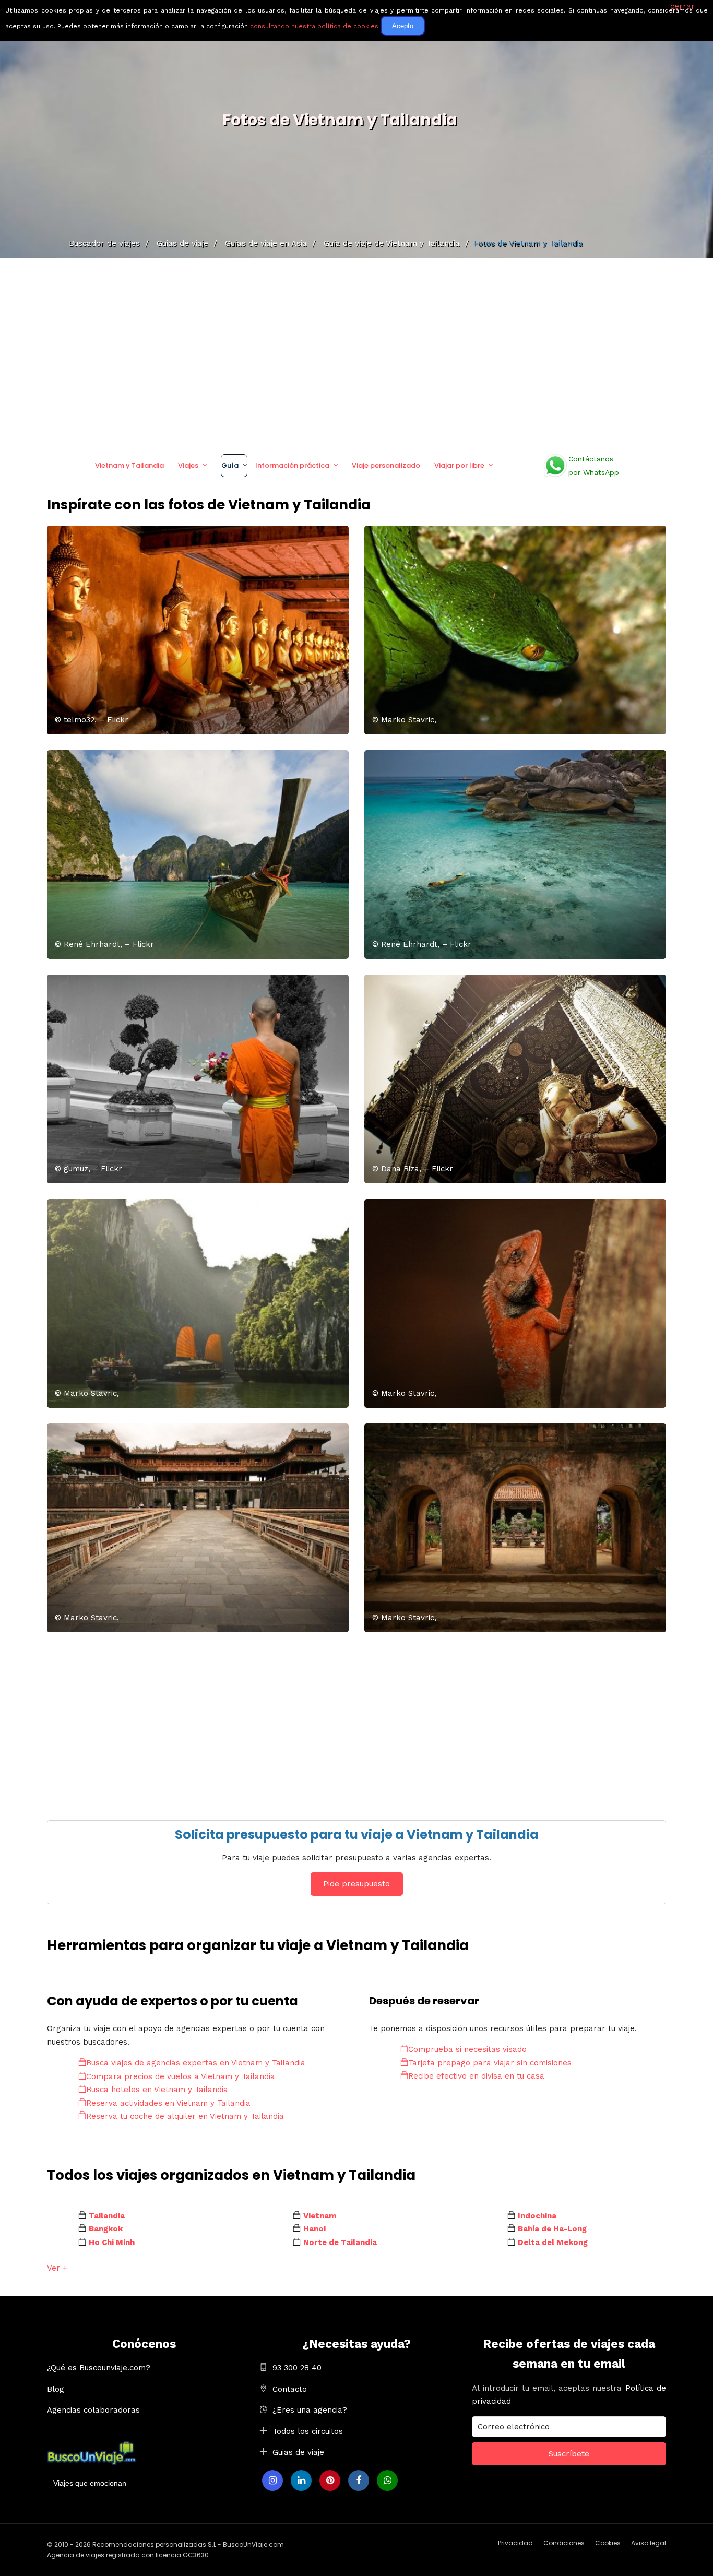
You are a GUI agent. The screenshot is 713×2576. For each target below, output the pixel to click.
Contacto (290, 2389)
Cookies (608, 2543)
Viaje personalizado (386, 465)
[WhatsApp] (387, 2480)
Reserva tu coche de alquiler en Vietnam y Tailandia (185, 2116)
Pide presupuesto (356, 1884)
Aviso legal (649, 2543)
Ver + (57, 2268)
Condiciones (564, 2543)
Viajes (188, 465)
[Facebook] (359, 2480)
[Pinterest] (330, 2480)
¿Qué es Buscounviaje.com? (99, 2368)
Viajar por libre (459, 465)
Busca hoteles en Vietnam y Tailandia (157, 2090)
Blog (56, 2389)
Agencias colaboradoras (93, 2410)
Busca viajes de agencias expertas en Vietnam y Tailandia (196, 2063)
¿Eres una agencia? (310, 2410)
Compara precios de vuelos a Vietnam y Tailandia (181, 2076)
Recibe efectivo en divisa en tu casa (476, 2076)
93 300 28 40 (297, 2368)
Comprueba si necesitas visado (467, 2049)
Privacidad (515, 2543)
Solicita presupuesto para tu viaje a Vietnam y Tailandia (357, 1835)
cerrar (682, 6)
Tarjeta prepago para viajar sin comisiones (490, 2063)
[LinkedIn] (301, 2480)
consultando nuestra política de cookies (314, 26)
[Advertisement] (356, 352)
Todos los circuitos (308, 2431)
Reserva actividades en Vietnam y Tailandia (168, 2103)
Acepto (403, 26)
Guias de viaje (298, 2452)
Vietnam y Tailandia (129, 465)
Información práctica (292, 465)
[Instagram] (272, 2480)
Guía (230, 465)
